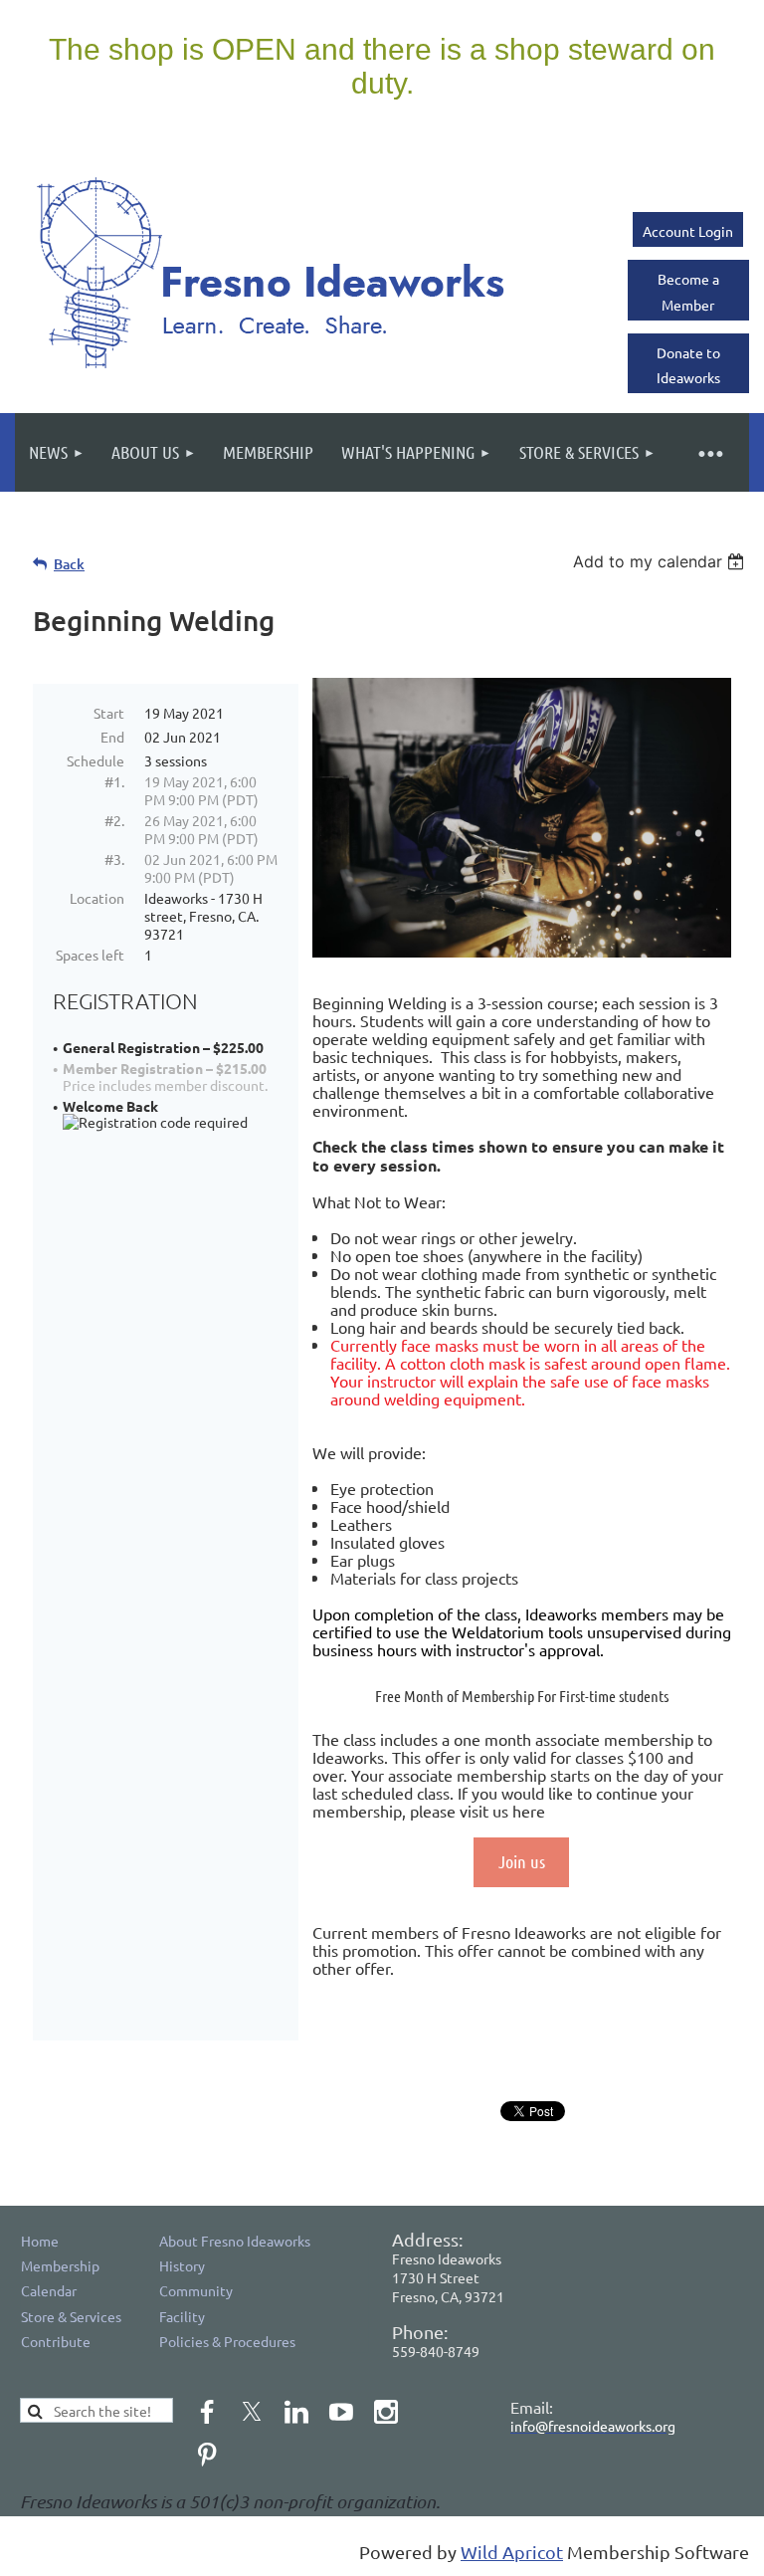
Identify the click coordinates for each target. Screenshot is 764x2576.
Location (97, 898)
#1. (114, 781)
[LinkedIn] (296, 2412)
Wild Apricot (512, 2552)
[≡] (709, 452)
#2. (114, 820)
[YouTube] (341, 2412)
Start (109, 713)
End (112, 737)
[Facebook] (207, 2412)
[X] (252, 2412)
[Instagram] (386, 2412)
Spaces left (90, 955)
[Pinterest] (207, 2455)
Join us (522, 1861)
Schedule (95, 760)
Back (69, 564)
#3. (114, 859)
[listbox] (661, 561)
